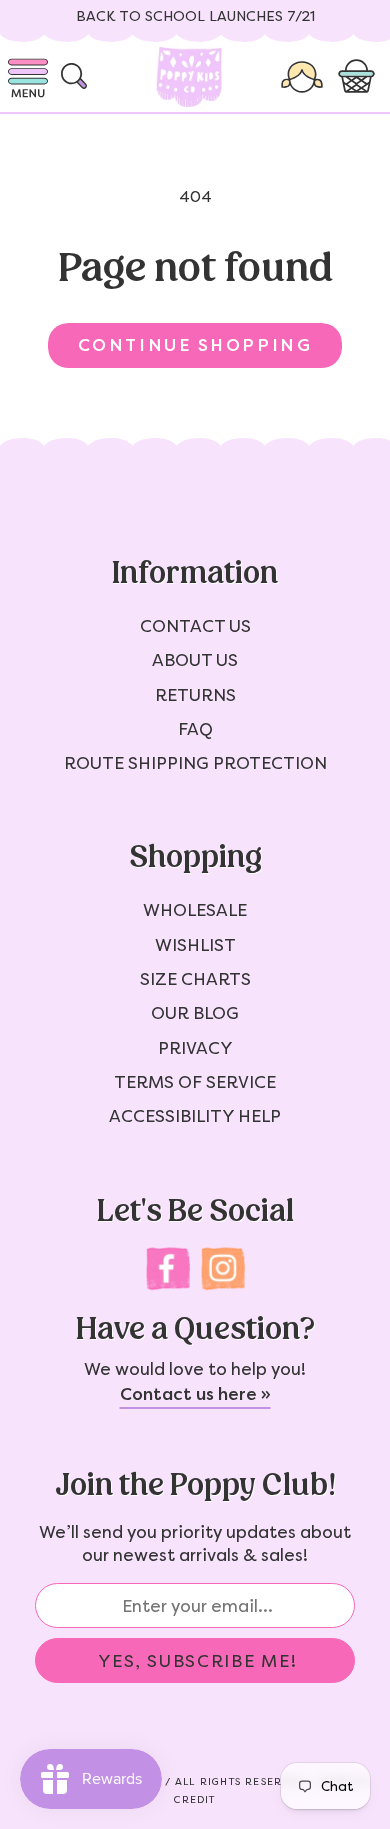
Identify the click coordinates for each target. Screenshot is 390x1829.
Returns (195, 695)
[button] (359, 77)
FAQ (195, 729)
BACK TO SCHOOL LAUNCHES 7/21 (195, 16)
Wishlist (195, 945)
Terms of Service (195, 1082)
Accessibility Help (195, 1116)
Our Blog (195, 1013)
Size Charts (195, 979)
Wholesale (195, 910)
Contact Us (195, 626)
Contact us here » (195, 1394)
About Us (195, 660)
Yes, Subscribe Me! (198, 1661)
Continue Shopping (195, 345)
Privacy (195, 1048)
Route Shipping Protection (195, 763)
